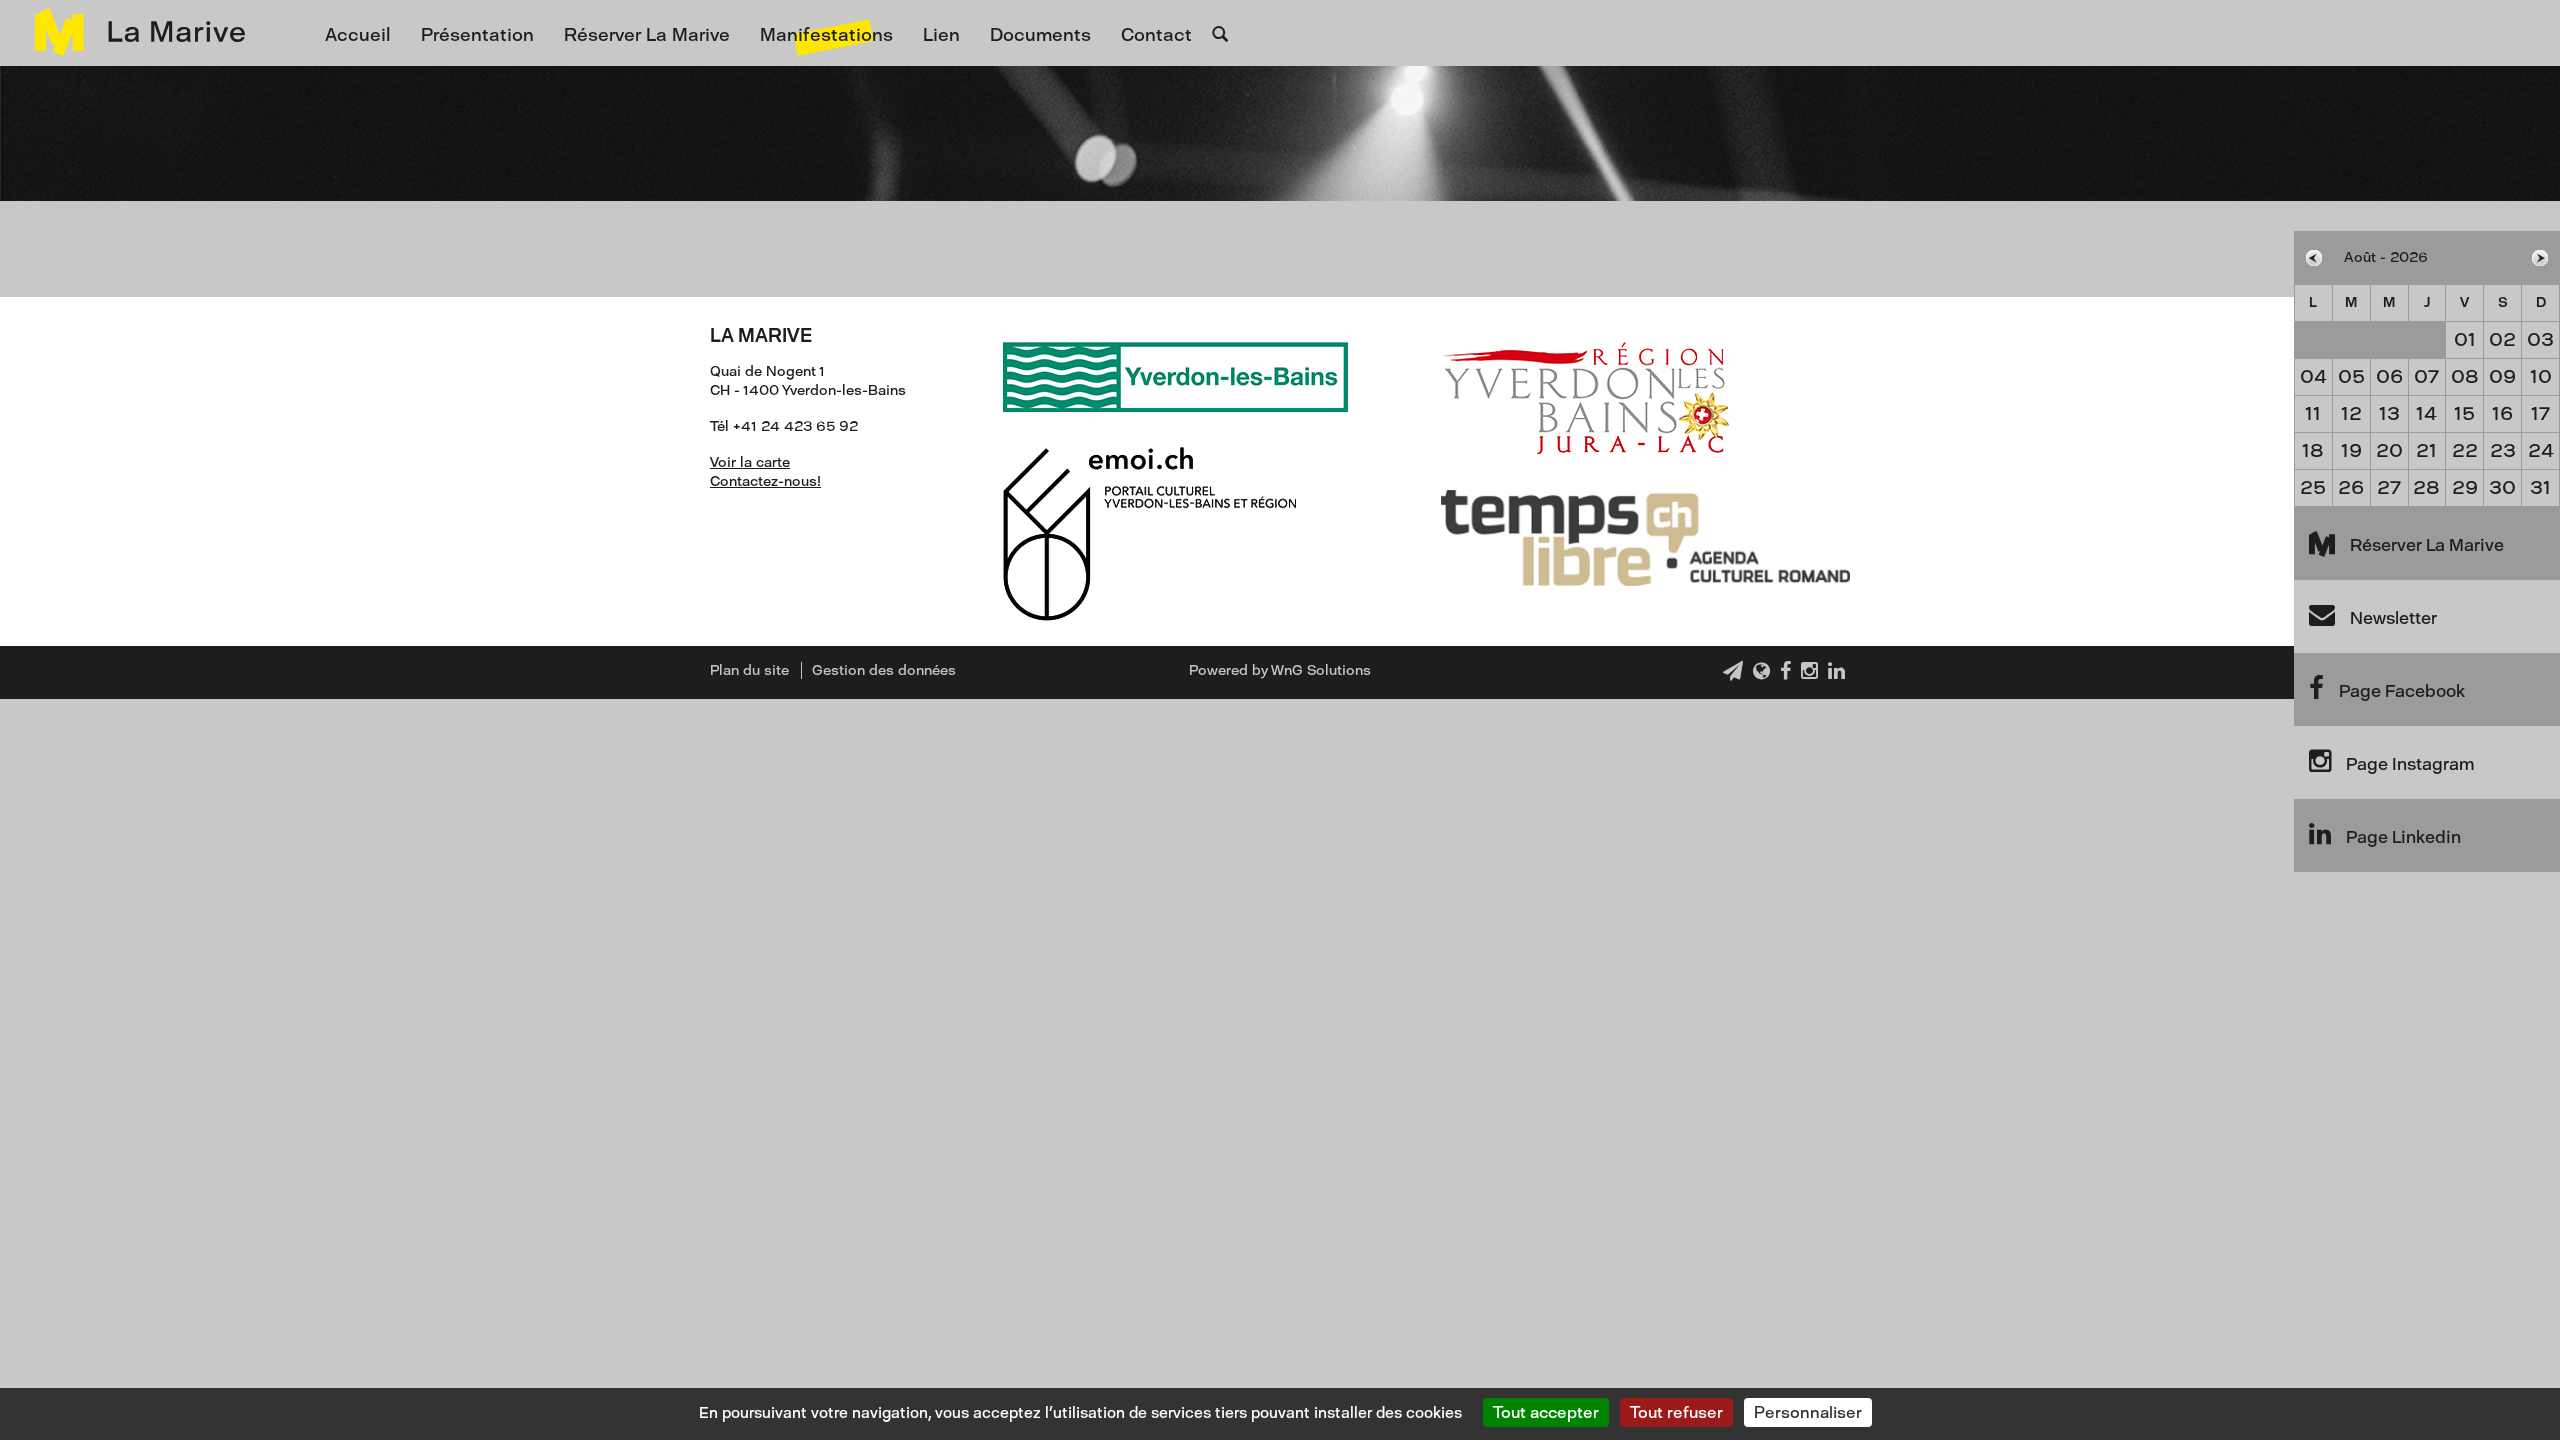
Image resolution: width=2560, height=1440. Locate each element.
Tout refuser (1676, 1412)
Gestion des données (884, 670)
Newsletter (2393, 618)
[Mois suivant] (2540, 258)
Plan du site (749, 670)
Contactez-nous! (765, 481)
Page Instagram (2410, 764)
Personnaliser (1808, 1412)
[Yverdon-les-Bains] (1175, 358)
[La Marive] (130, 32)
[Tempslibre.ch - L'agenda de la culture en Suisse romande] (1645, 519)
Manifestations (826, 35)
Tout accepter (1546, 1412)
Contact (1156, 35)
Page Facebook (2402, 691)
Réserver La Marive (647, 35)
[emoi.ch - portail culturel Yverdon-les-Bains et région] (1150, 515)
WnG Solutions (1321, 670)
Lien (941, 35)
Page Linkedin (2403, 837)
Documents (1040, 35)
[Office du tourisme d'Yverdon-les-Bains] (1585, 379)
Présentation (477, 35)
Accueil (358, 35)
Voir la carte (750, 462)
